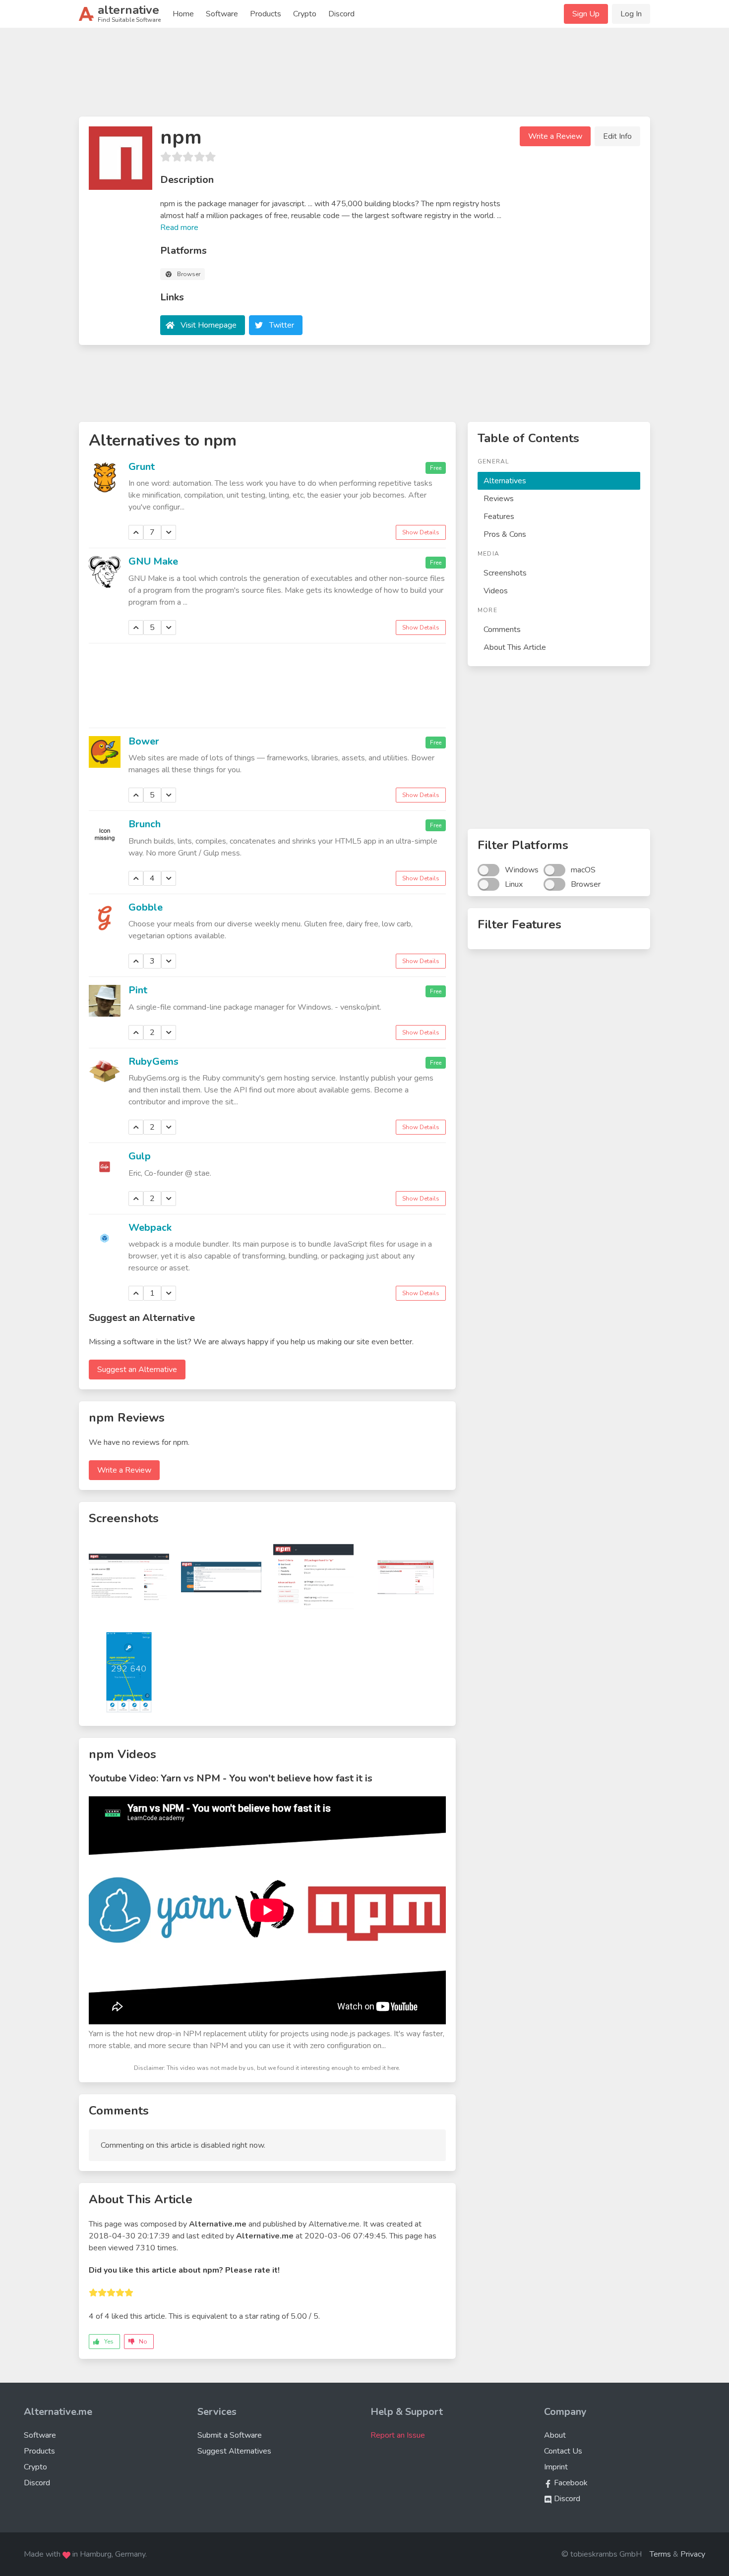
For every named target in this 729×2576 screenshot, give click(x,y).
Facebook (570, 2483)
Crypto (305, 14)
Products (266, 14)
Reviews (499, 499)
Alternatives (505, 481)
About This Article (515, 647)
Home (183, 14)
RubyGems (153, 1061)
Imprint (556, 2467)
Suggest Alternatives (234, 2451)
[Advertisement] (364, 76)
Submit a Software (230, 2435)
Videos (496, 591)
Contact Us (563, 2451)
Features (499, 516)
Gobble (146, 907)
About (555, 2435)
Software (222, 14)
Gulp (140, 1156)
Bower (144, 741)
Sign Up (586, 14)
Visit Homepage (209, 325)
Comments (502, 630)
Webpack (150, 1228)
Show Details (421, 532)
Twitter (282, 325)
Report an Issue (398, 2435)
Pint (138, 990)
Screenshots (505, 573)
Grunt (142, 467)
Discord (341, 14)
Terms (660, 2554)
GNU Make (153, 561)
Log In (631, 14)
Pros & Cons (505, 534)
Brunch (145, 824)
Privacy (693, 2554)
